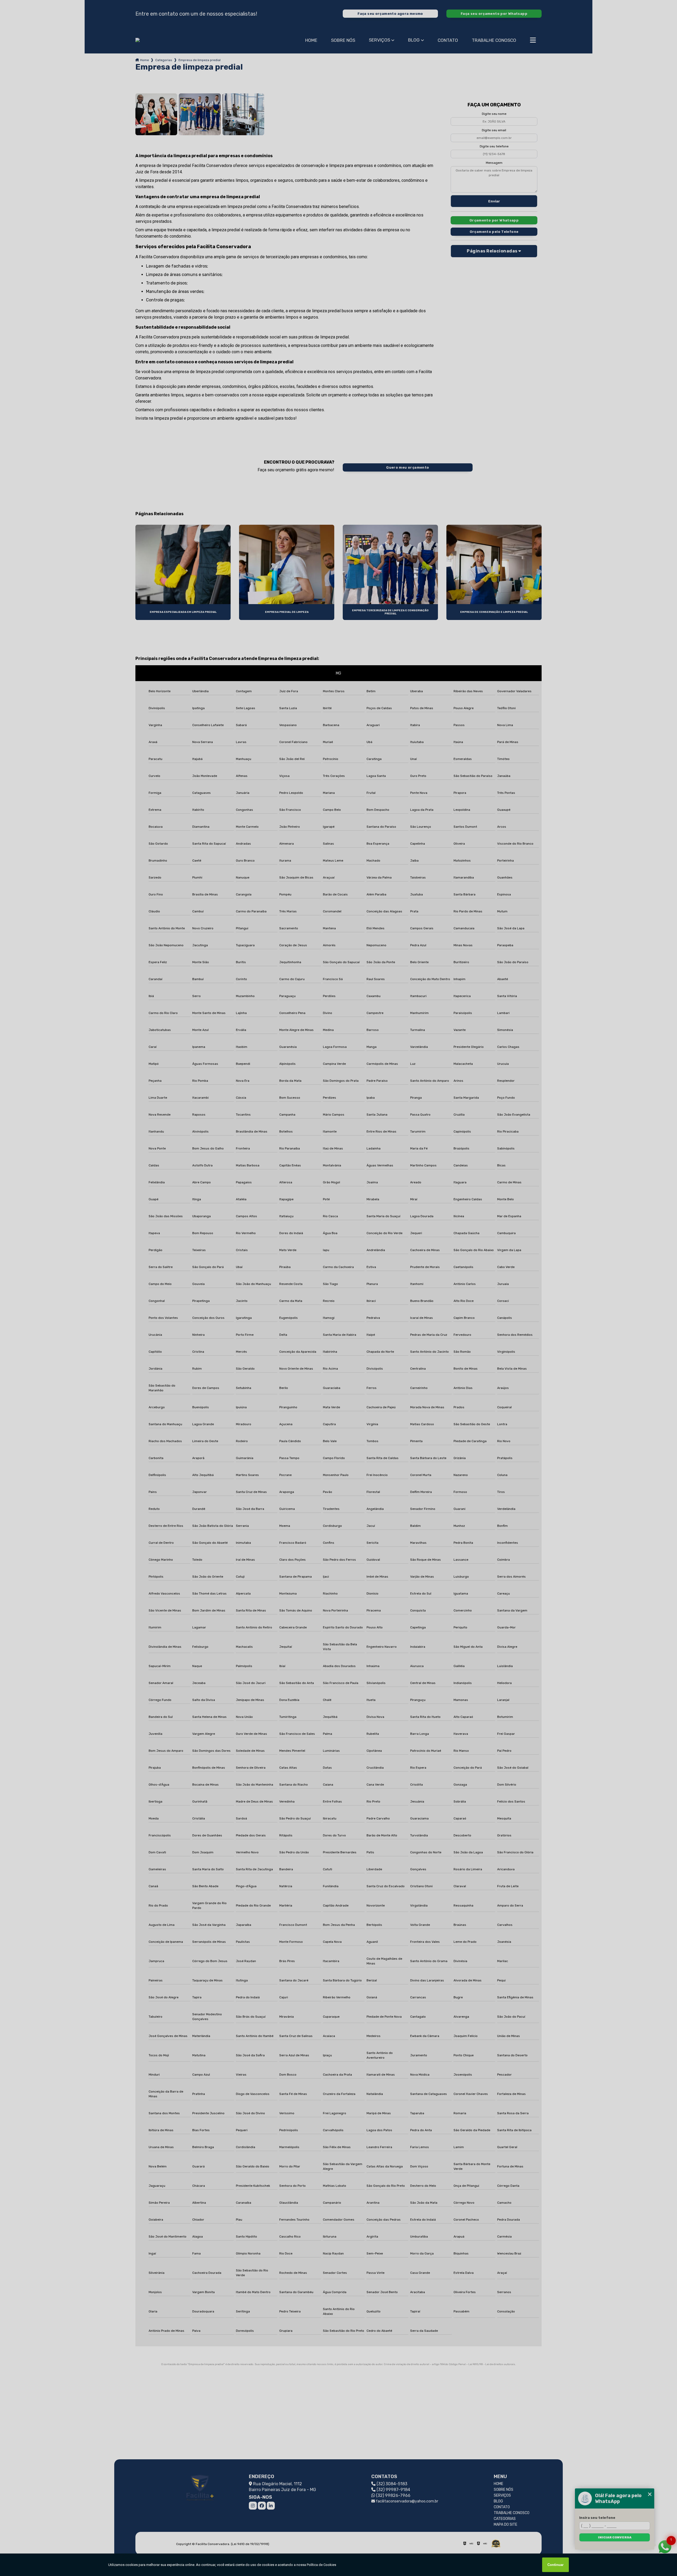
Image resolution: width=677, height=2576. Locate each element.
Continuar (555, 2565)
